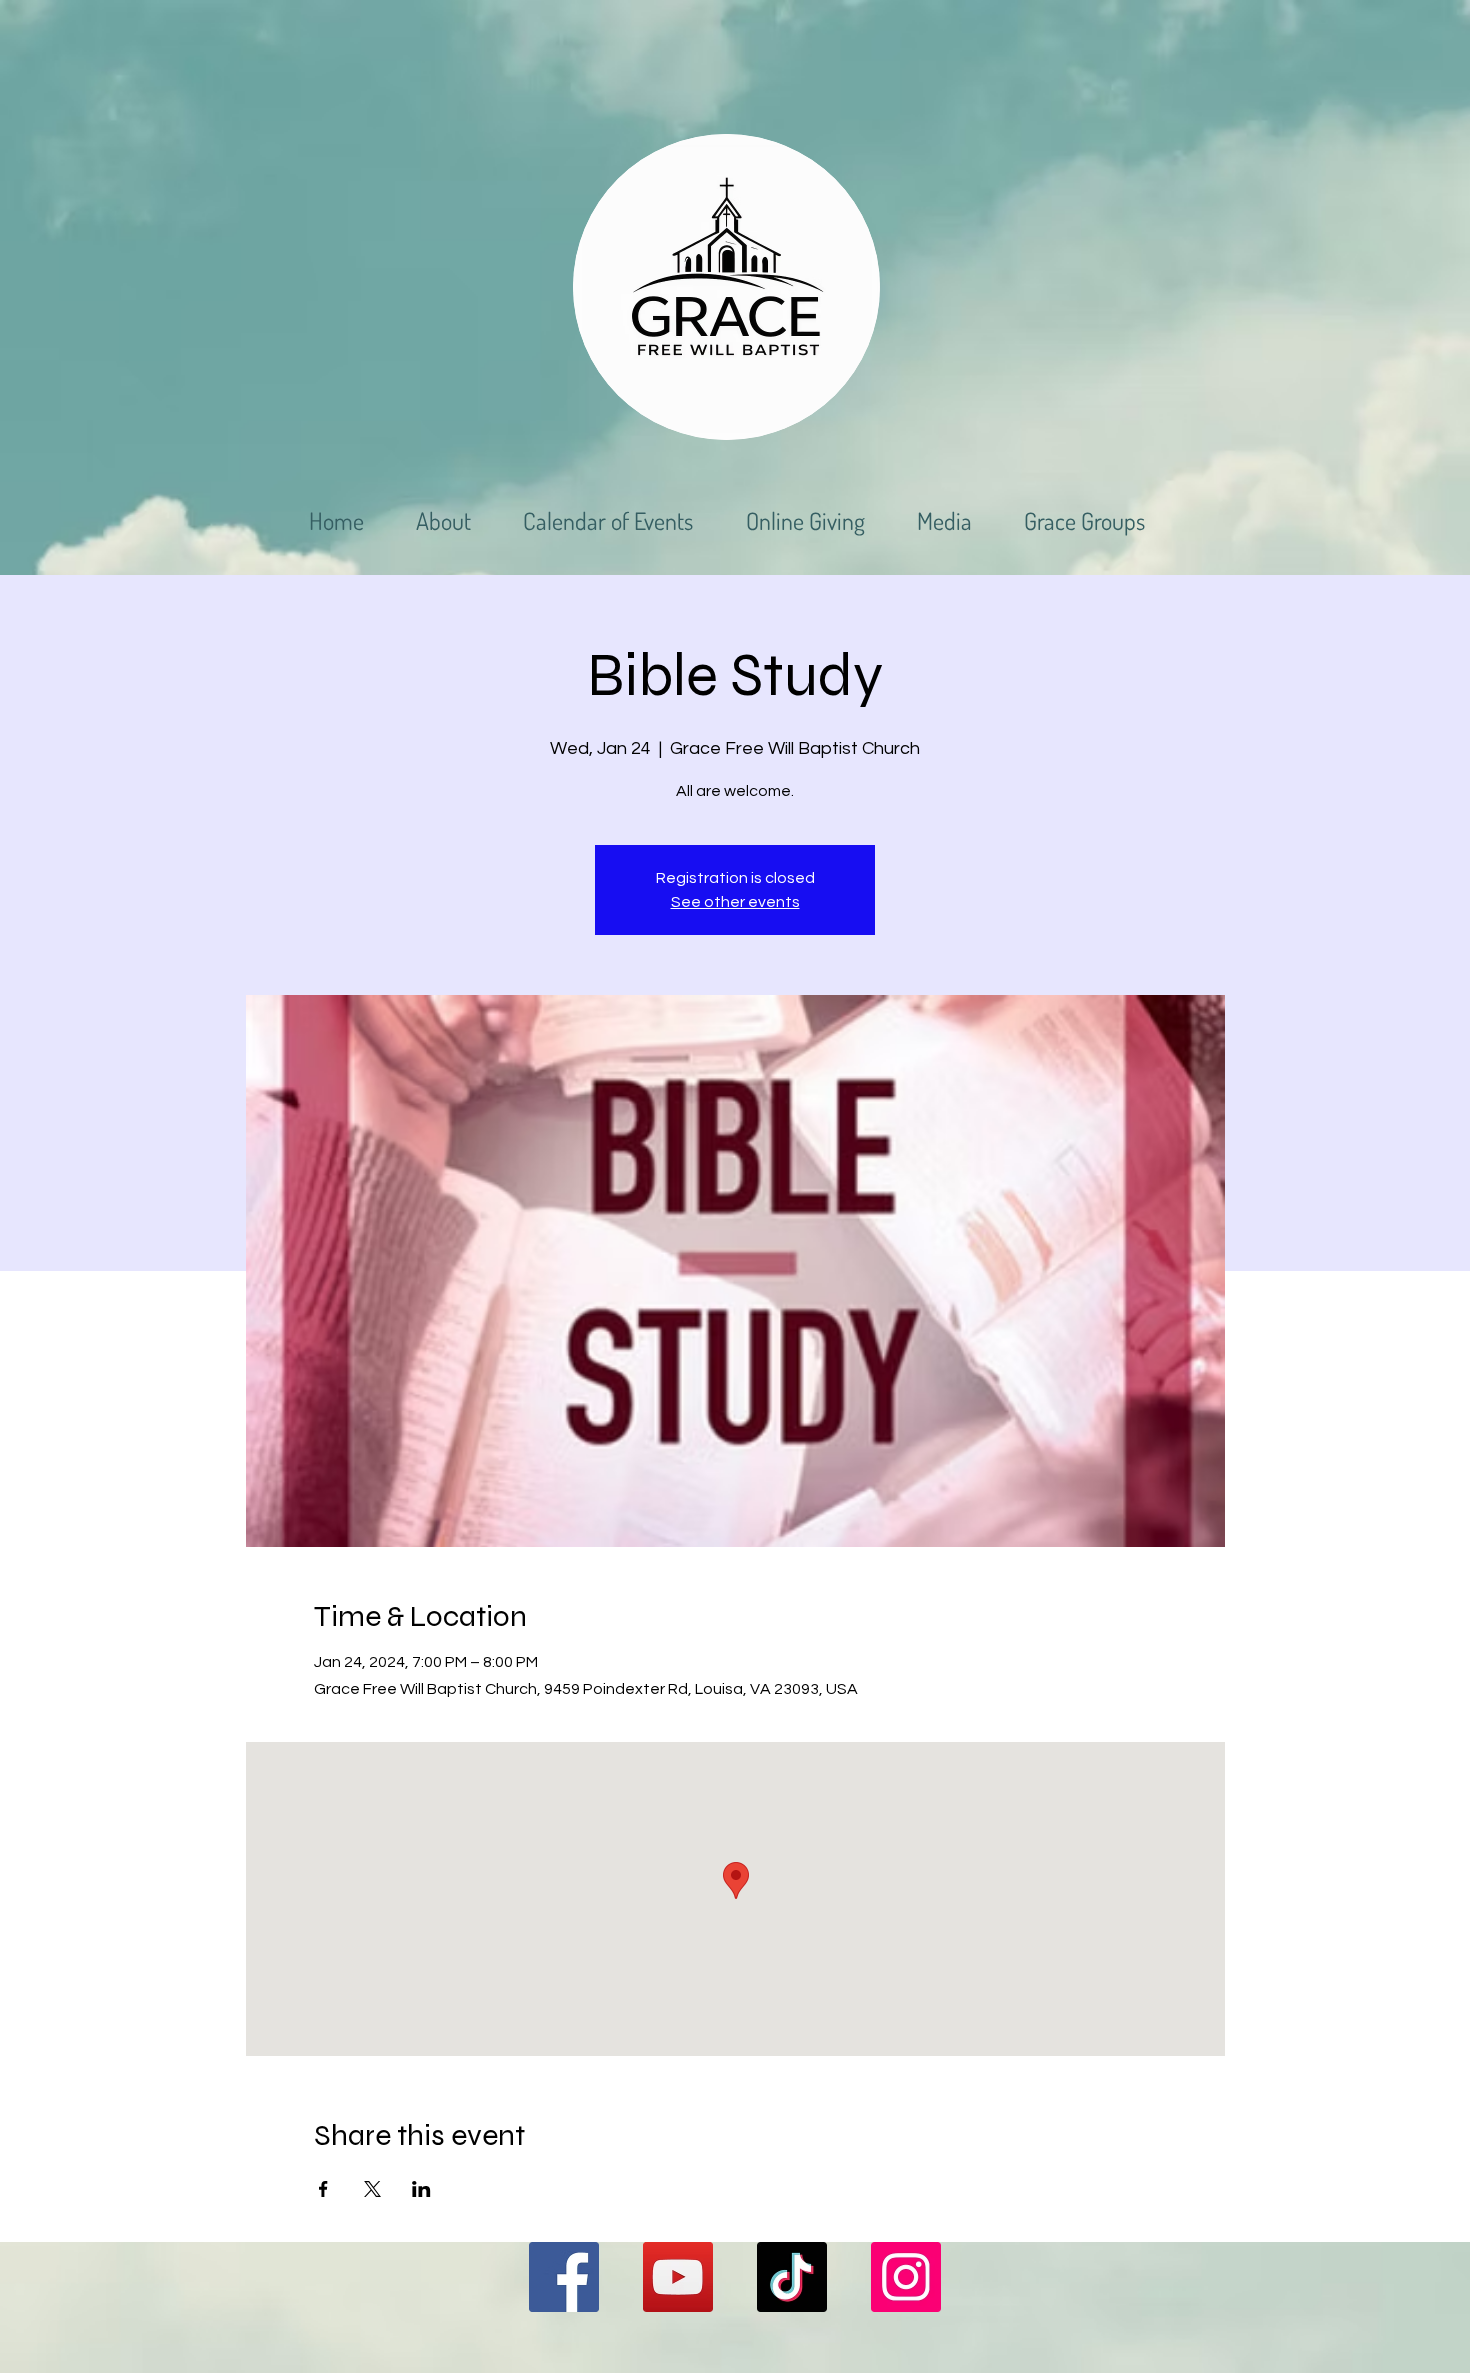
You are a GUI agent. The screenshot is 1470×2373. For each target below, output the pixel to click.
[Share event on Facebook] (323, 2189)
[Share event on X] (372, 2189)
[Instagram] (906, 2277)
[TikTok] (792, 2277)
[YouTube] (678, 2277)
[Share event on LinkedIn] (421, 2189)
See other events (735, 902)
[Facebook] (564, 2277)
